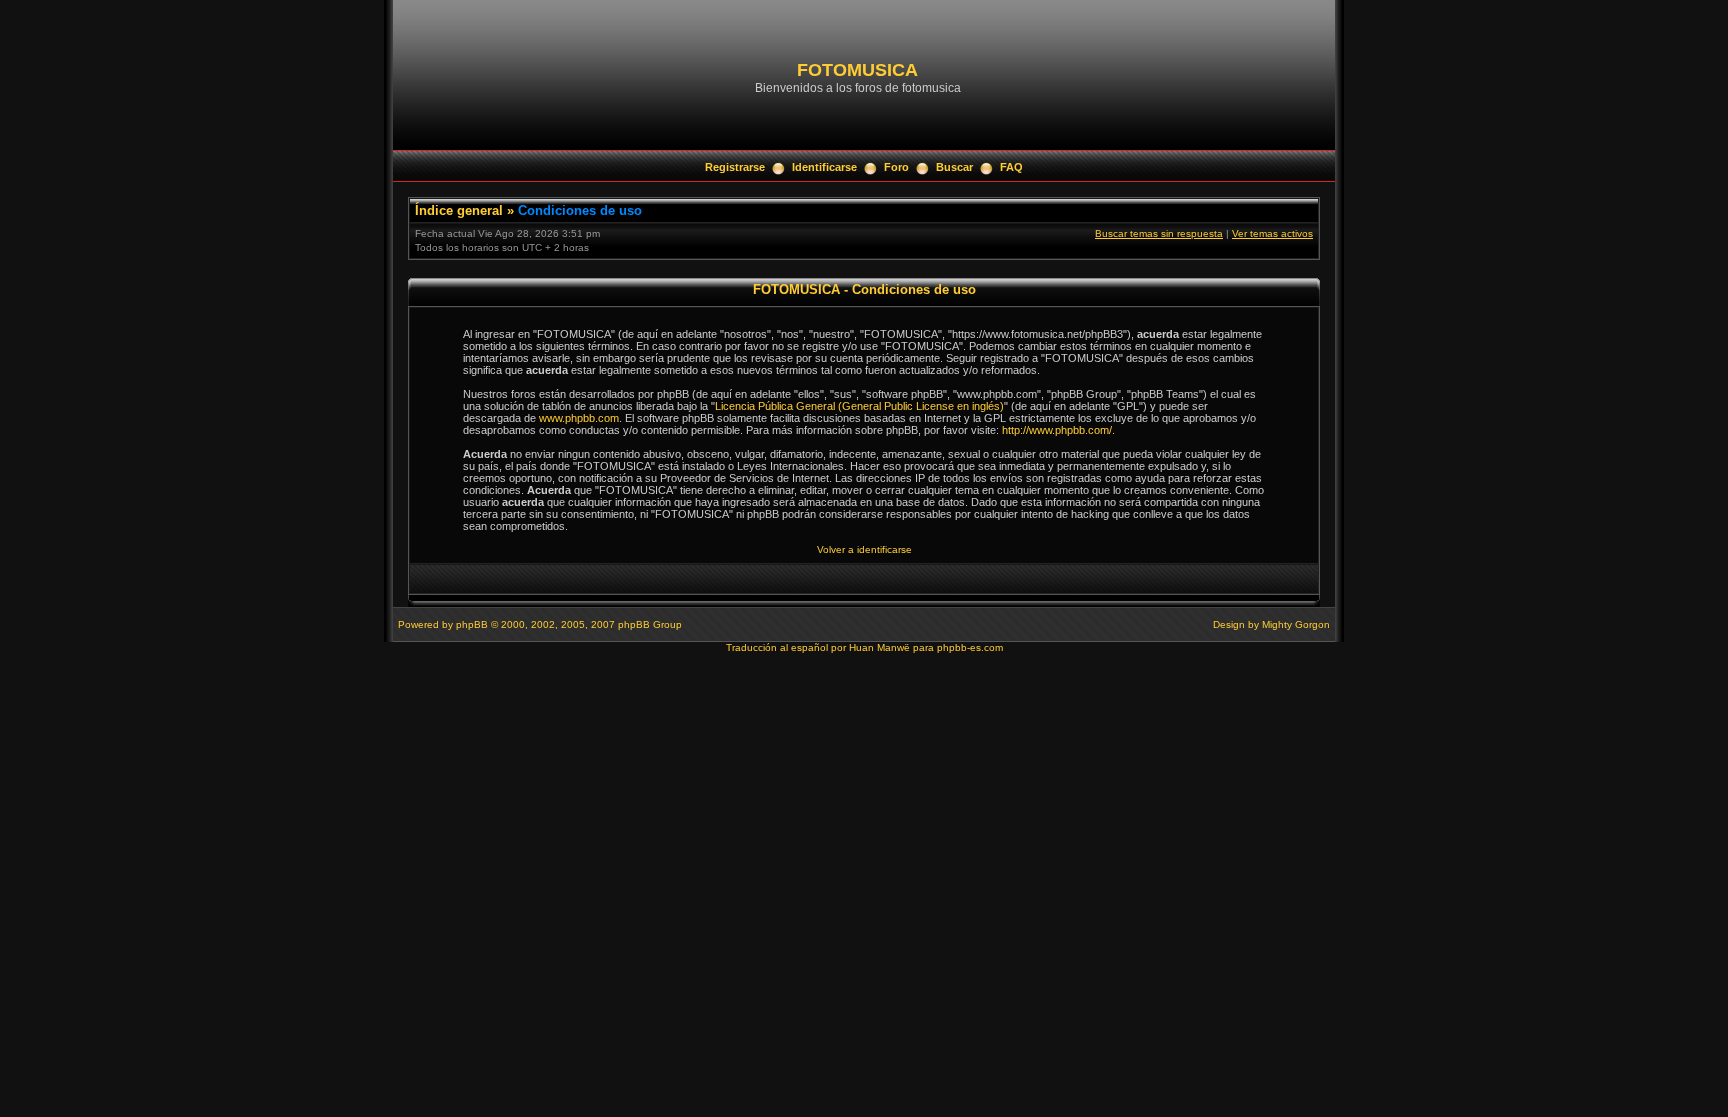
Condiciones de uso (580, 210)
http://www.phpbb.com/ (1057, 430)
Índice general (459, 210)
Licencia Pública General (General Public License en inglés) (859, 406)
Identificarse (824, 167)
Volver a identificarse (864, 549)
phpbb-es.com (970, 647)
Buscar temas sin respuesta (1159, 233)
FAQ (1011, 167)
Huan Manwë (879, 647)
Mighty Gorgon (1296, 624)
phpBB (472, 624)
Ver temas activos (1272, 233)
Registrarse (735, 167)
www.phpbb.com (579, 418)
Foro (896, 167)
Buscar (954, 167)
